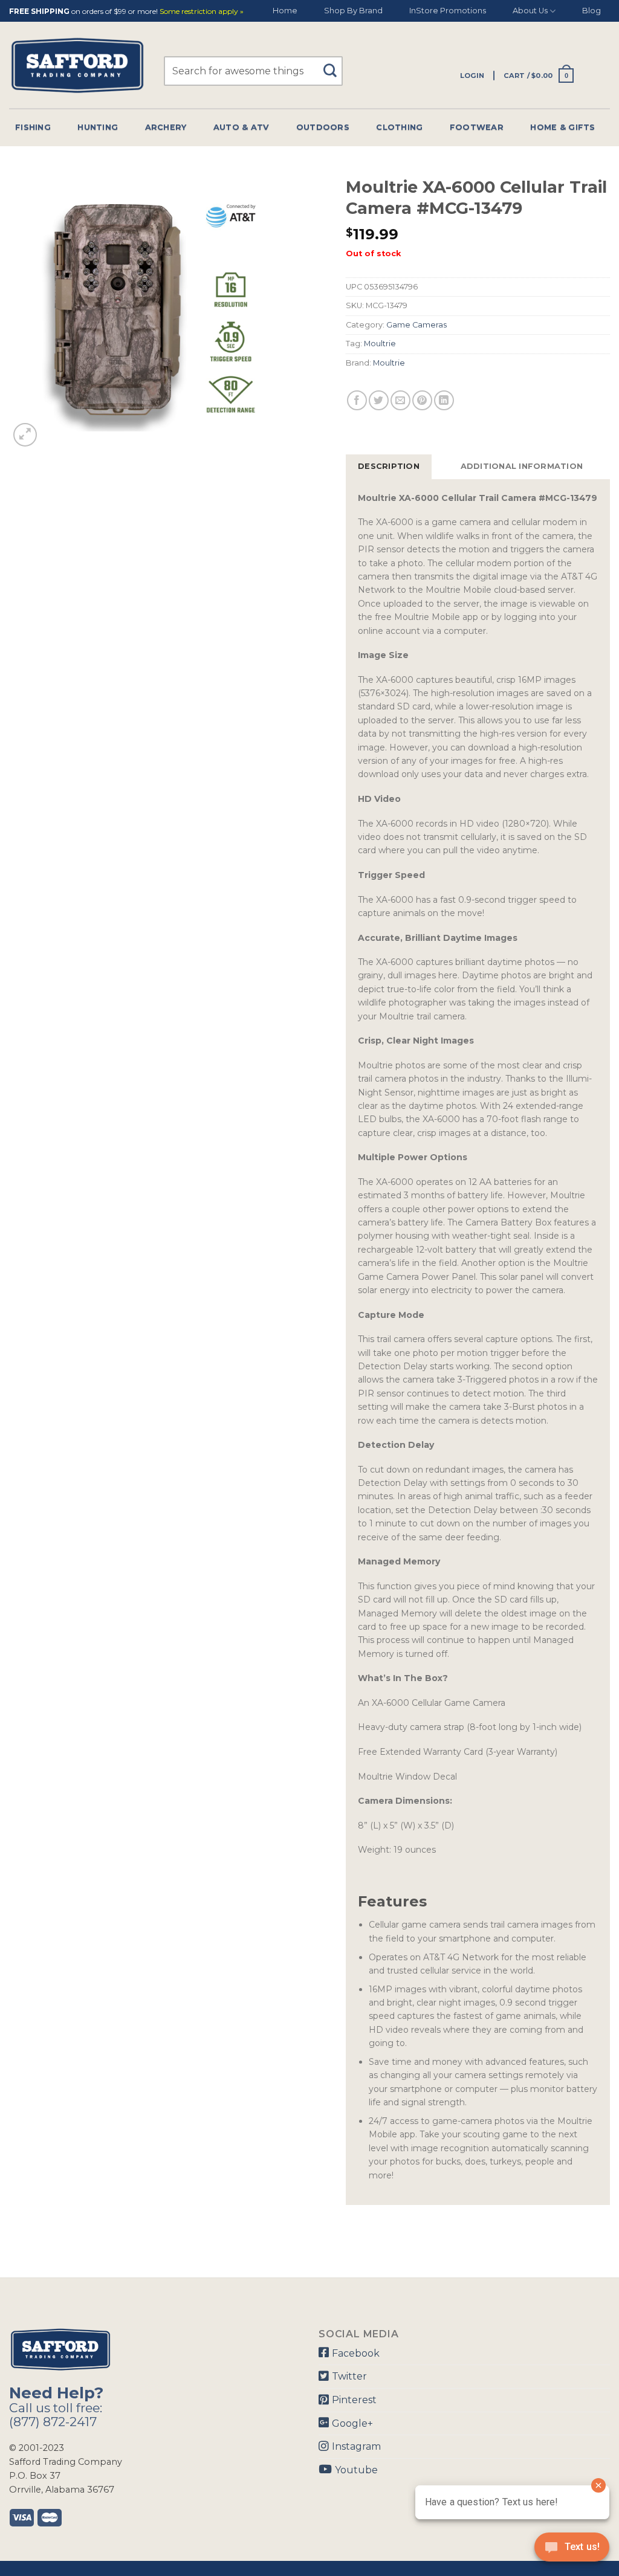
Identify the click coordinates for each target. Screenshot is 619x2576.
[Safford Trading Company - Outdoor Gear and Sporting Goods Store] (77, 66)
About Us (530, 11)
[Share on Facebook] (357, 400)
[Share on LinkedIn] (444, 400)
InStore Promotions (448, 11)
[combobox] (253, 71)
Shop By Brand (353, 11)
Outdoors (323, 127)
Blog (591, 11)
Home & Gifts (562, 127)
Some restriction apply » (202, 12)
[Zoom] (25, 435)
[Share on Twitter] (379, 400)
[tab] (389, 466)
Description (389, 466)
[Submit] (335, 65)
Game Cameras (416, 325)
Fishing (33, 127)
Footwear (477, 127)
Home (285, 11)
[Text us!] (572, 2551)
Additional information (522, 466)
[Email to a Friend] (400, 400)
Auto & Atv (241, 127)
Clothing (399, 127)
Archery (166, 127)
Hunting (98, 127)
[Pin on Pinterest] (422, 400)
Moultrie (380, 344)
